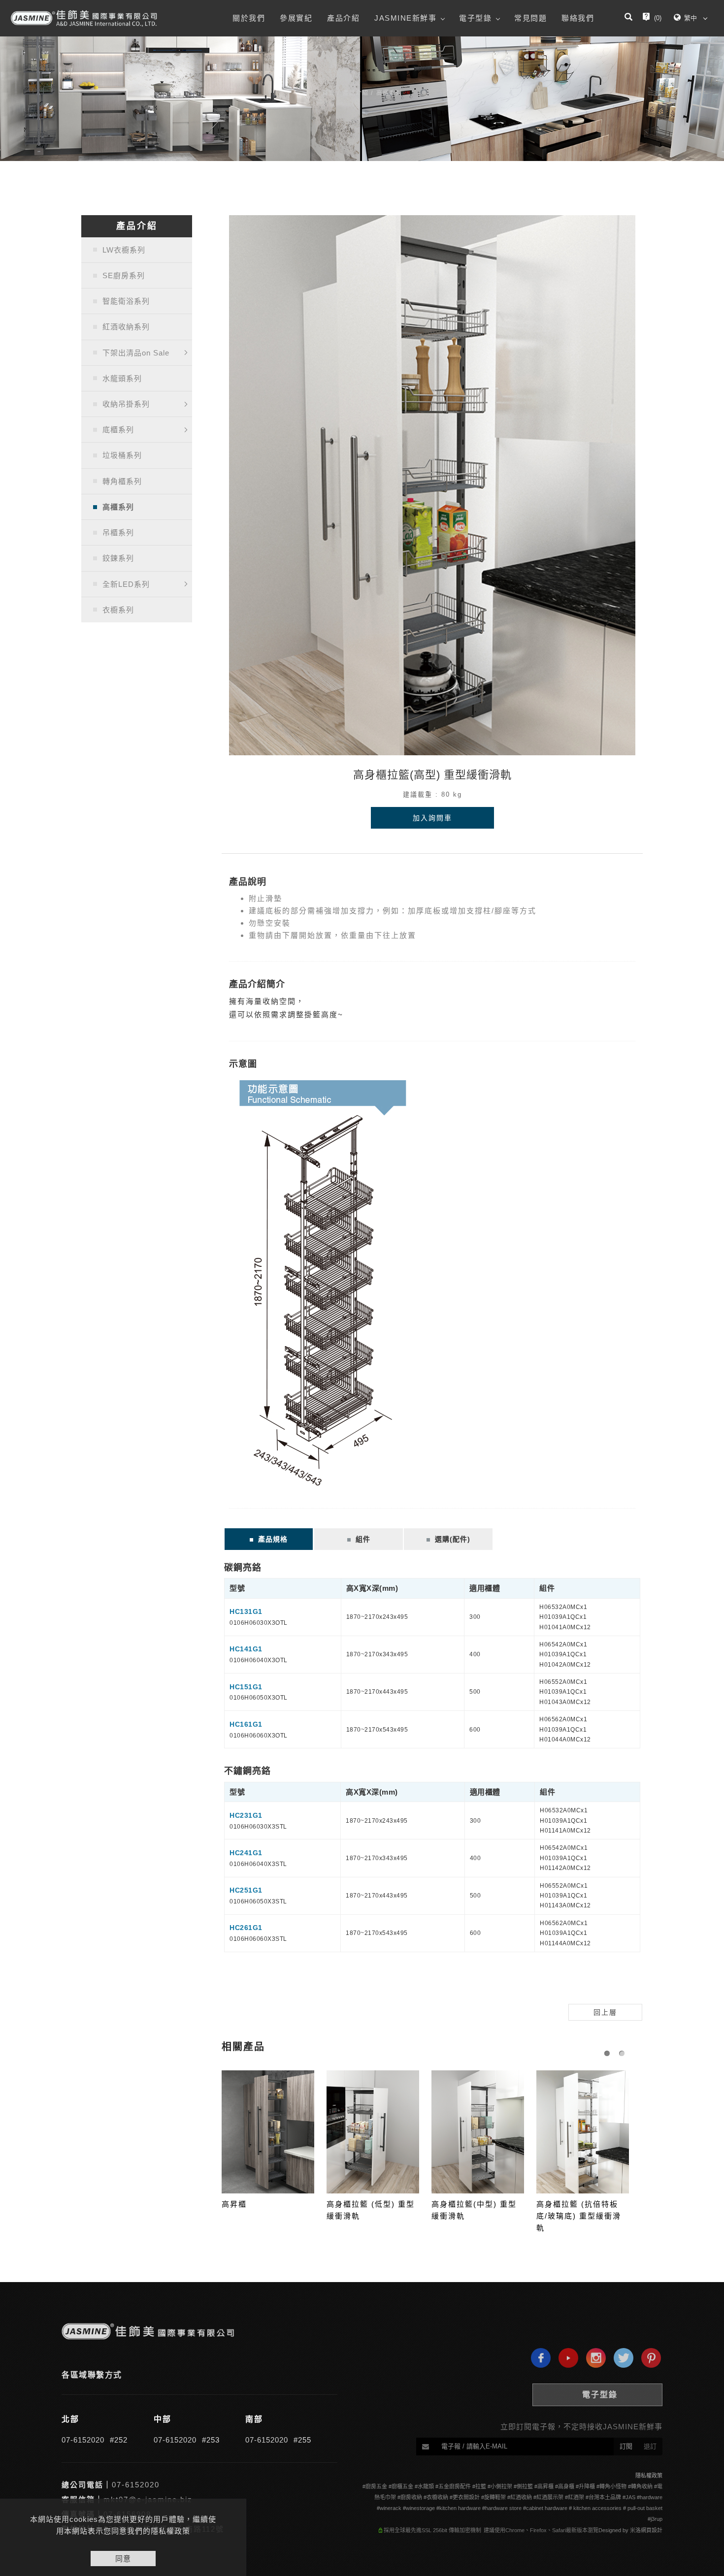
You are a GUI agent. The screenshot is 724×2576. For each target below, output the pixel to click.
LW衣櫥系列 (124, 250)
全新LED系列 (126, 584)
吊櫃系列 (118, 532)
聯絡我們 (578, 18)
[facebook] (538, 2358)
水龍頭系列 (122, 378)
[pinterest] (649, 2358)
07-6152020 (83, 2440)
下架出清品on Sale (136, 353)
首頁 (329, 93)
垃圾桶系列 (122, 455)
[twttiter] (621, 2358)
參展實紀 (296, 18)
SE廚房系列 (124, 275)
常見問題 (530, 18)
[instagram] (593, 2358)
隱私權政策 (649, 2476)
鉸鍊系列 (118, 558)
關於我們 (249, 18)
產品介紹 (343, 18)
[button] (628, 18)
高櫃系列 (389, 93)
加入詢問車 (432, 818)
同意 (123, 2559)
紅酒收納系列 (126, 327)
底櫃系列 (118, 430)
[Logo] (84, 18)
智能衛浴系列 (126, 301)
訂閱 (626, 2446)
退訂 (650, 2446)
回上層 (605, 2012)
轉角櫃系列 (122, 481)
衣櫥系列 (118, 610)
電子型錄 (475, 18)
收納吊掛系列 (126, 404)
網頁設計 (652, 2530)
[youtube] (566, 2358)
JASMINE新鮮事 (405, 18)
